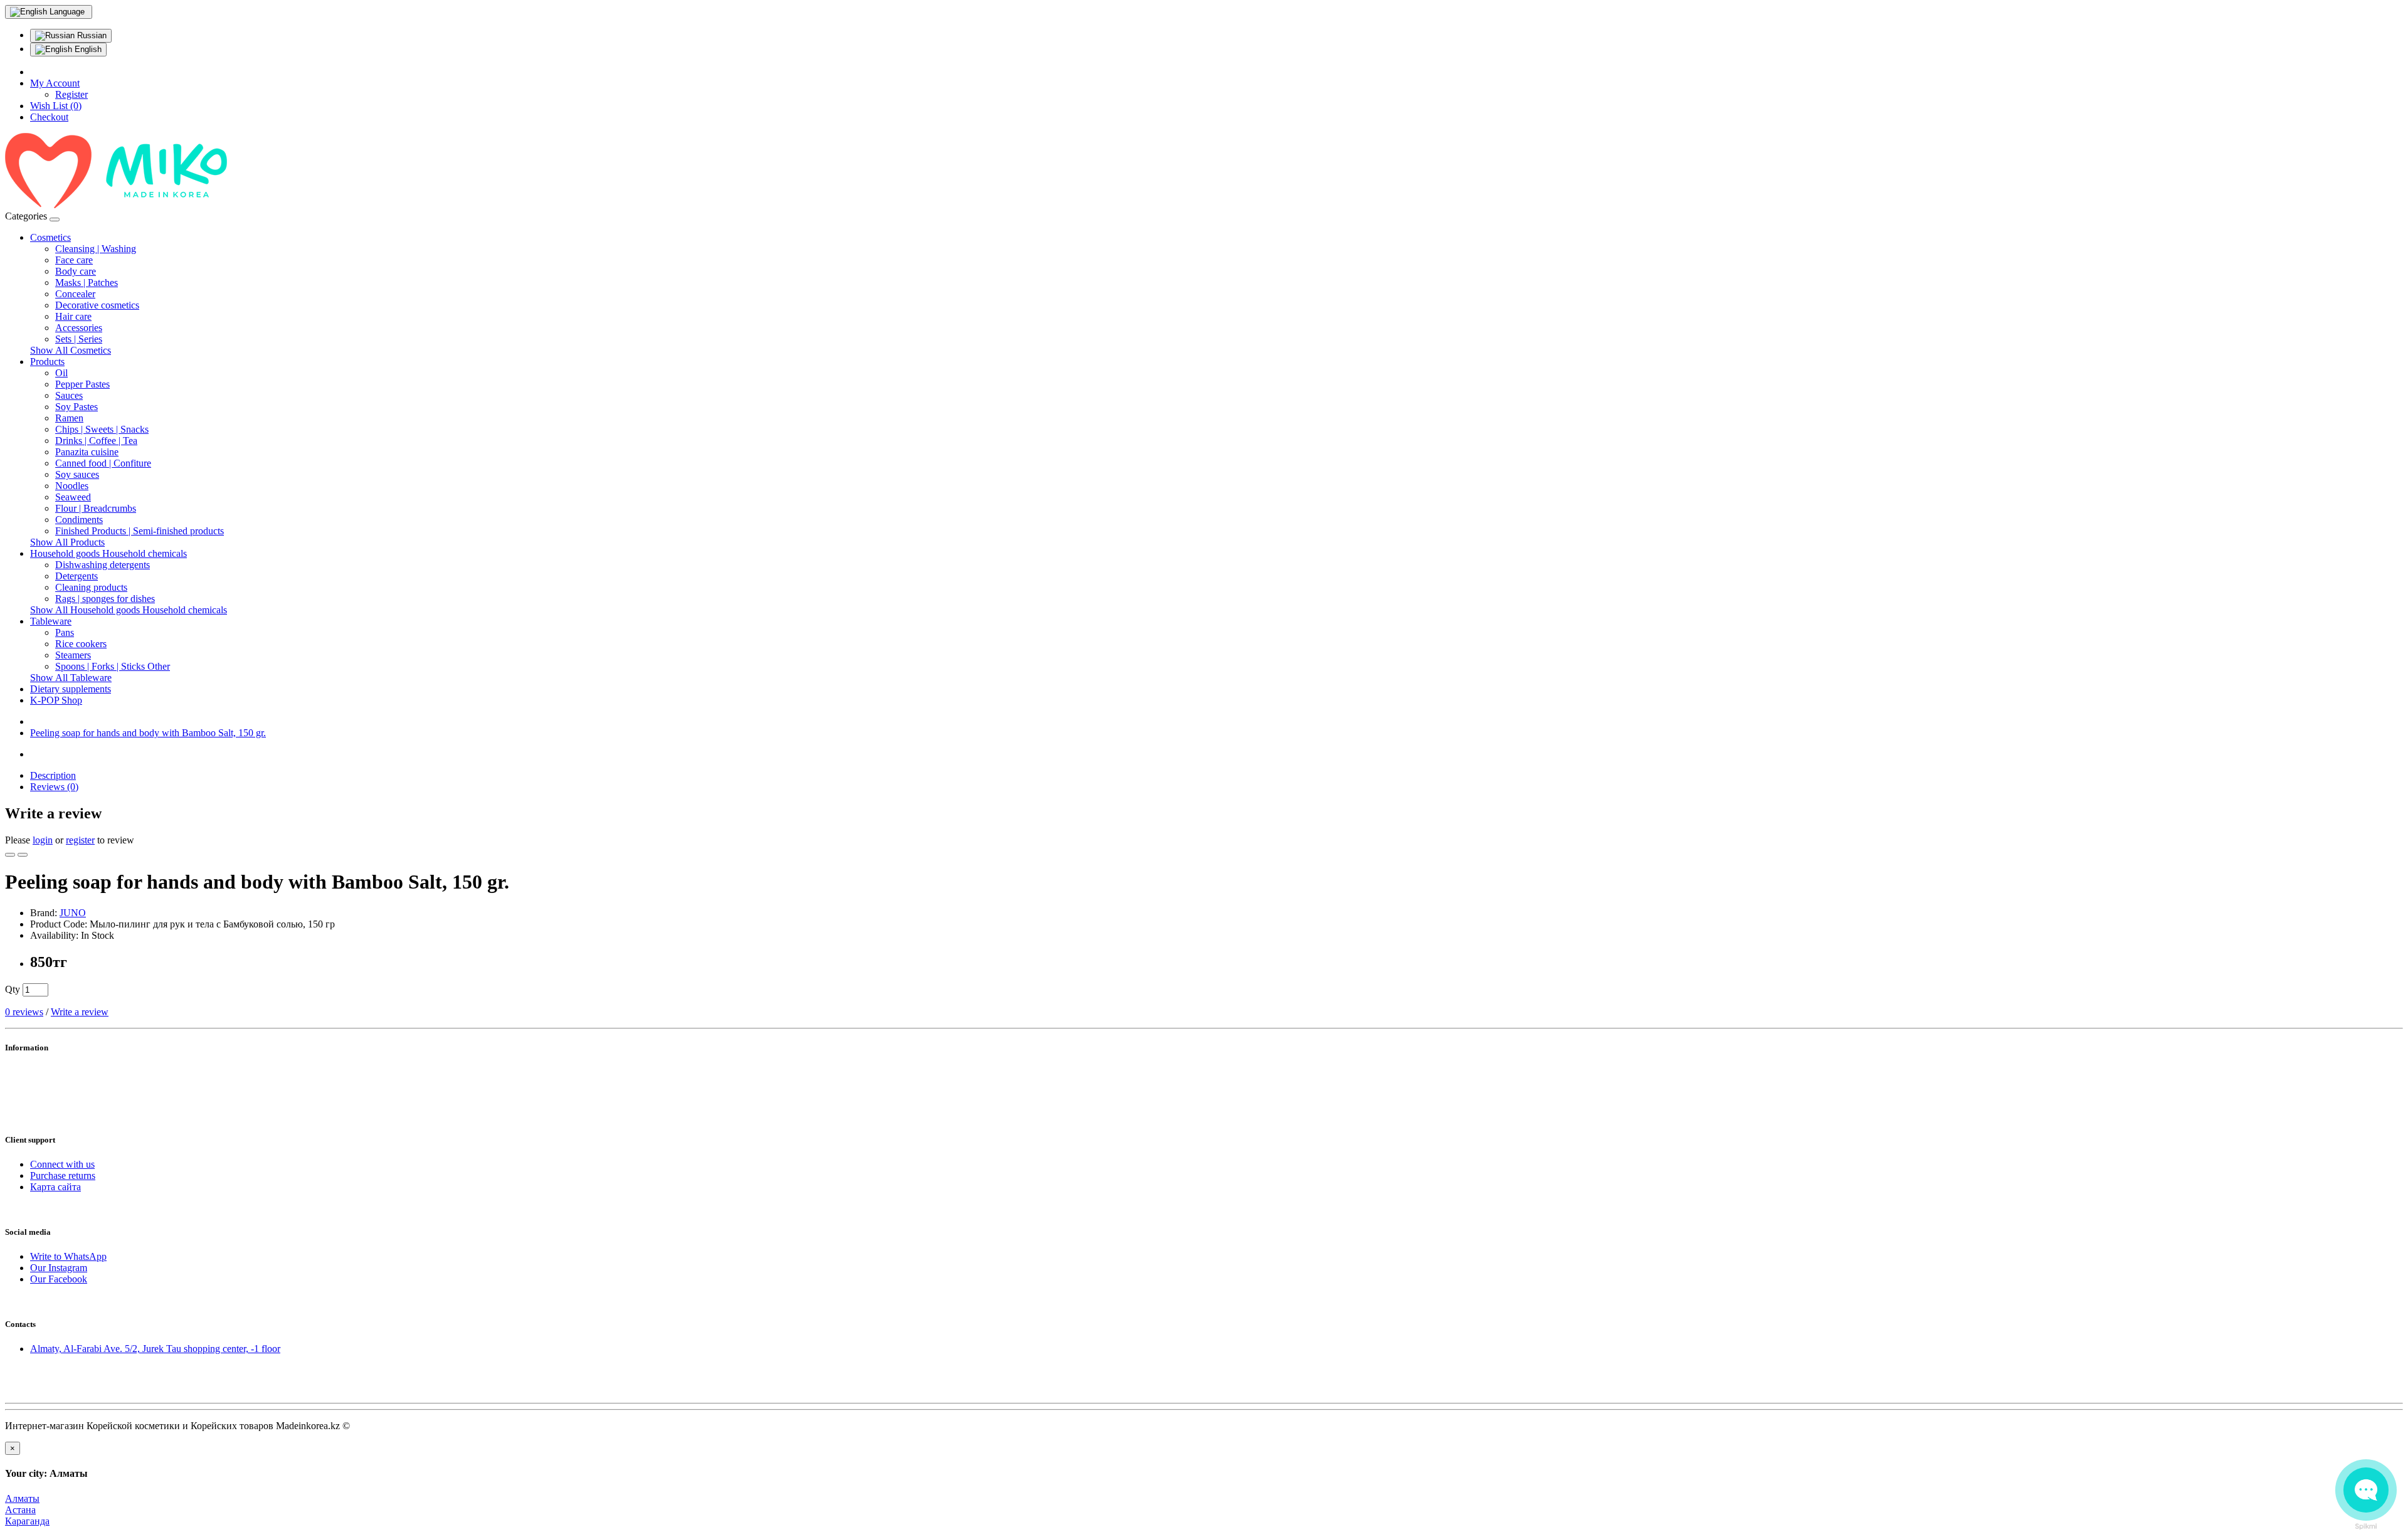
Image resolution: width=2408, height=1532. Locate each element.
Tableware (51, 621)
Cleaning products (91, 587)
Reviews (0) (54, 787)
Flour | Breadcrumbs (96, 508)
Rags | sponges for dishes (105, 599)
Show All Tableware (71, 678)
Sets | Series (79, 339)
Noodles (72, 486)
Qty (13, 989)
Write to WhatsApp (68, 1256)
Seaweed (73, 497)
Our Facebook (59, 1279)
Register (71, 94)
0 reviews (24, 1012)
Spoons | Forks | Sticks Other (113, 666)
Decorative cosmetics (97, 305)
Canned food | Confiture (103, 463)
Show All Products (67, 542)
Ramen (69, 418)
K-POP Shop (56, 700)
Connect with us (62, 1164)
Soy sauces (77, 474)
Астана (20, 1510)
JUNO (73, 913)
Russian (91, 35)
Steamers (73, 655)
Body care (76, 271)
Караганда (27, 1521)
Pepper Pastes (82, 384)
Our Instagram (59, 1268)
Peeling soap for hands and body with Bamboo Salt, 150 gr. (148, 733)
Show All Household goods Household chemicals (129, 610)
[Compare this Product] (23, 855)
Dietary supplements (71, 689)
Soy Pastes (77, 407)
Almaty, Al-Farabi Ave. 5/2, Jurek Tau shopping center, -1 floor (155, 1349)
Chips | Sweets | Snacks (102, 429)
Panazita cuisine (87, 452)
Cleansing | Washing (96, 249)
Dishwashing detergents (103, 565)
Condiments (79, 520)
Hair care (73, 316)
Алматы (22, 1498)
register (80, 840)
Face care (74, 260)
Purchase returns (63, 1175)
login (43, 840)
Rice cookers (81, 644)
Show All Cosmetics (71, 350)
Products (47, 362)
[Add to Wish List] (10, 855)
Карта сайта (55, 1187)
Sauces (69, 395)
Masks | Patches (87, 283)
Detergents (77, 576)
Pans (65, 632)
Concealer (75, 294)
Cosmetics (50, 237)
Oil (61, 373)
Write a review (80, 1012)
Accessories (79, 328)
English (87, 49)
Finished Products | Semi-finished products (140, 531)
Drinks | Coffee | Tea (96, 441)
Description (53, 775)
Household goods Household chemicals (108, 553)
